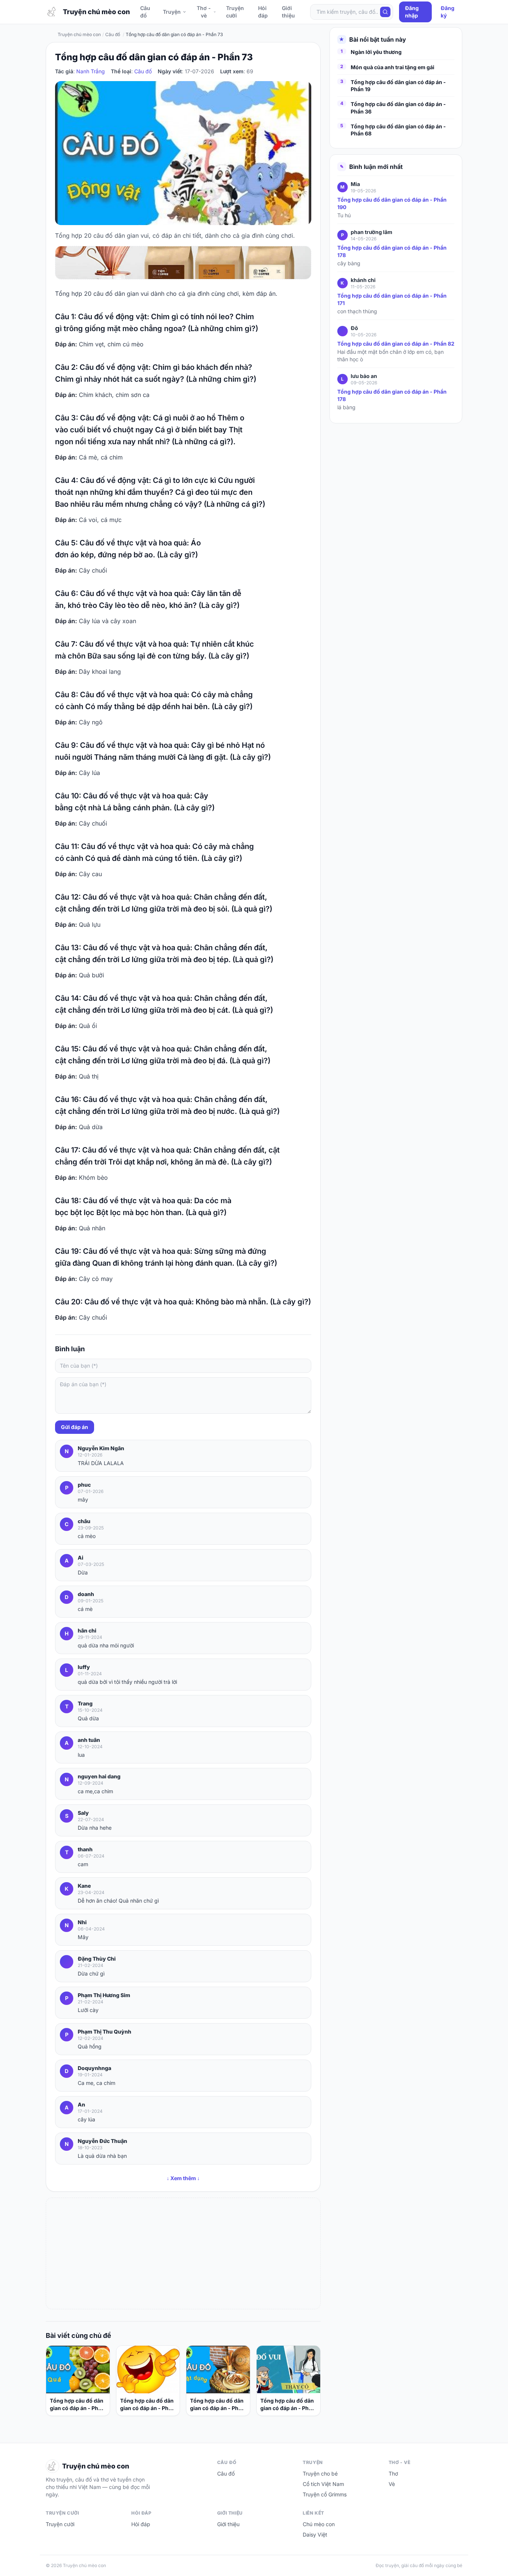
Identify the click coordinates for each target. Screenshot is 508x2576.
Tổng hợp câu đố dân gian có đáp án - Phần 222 (217, 2405)
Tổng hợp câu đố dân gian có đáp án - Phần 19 (398, 86)
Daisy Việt (315, 2535)
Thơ (393, 2474)
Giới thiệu (288, 12)
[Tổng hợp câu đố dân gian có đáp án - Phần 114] (78, 2370)
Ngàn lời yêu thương (376, 52)
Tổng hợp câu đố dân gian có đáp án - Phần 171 (392, 299)
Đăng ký (448, 12)
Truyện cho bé (320, 2474)
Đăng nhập (412, 12)
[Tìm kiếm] (385, 12)
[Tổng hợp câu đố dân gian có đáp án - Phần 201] (288, 2370)
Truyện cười (235, 12)
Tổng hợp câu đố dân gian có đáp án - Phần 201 (288, 2405)
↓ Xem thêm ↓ (183, 2178)
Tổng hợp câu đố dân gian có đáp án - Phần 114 (77, 2405)
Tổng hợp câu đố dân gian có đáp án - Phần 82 (396, 344)
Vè (392, 2484)
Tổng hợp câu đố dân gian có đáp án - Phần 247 (147, 2405)
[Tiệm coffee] (183, 263)
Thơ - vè (204, 12)
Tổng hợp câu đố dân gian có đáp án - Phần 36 (398, 108)
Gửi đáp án (75, 1427)
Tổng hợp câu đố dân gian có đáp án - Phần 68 (398, 130)
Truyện (172, 12)
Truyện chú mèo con (79, 34)
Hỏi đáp (263, 12)
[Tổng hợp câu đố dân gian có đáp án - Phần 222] (218, 2370)
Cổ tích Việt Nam (323, 2484)
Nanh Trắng (91, 71)
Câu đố (145, 12)
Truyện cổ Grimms (325, 2494)
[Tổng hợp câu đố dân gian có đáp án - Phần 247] (148, 2370)
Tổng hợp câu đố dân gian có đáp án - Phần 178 (392, 251)
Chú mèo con (319, 2524)
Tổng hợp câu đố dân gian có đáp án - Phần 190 (392, 203)
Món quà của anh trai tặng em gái (393, 67)
